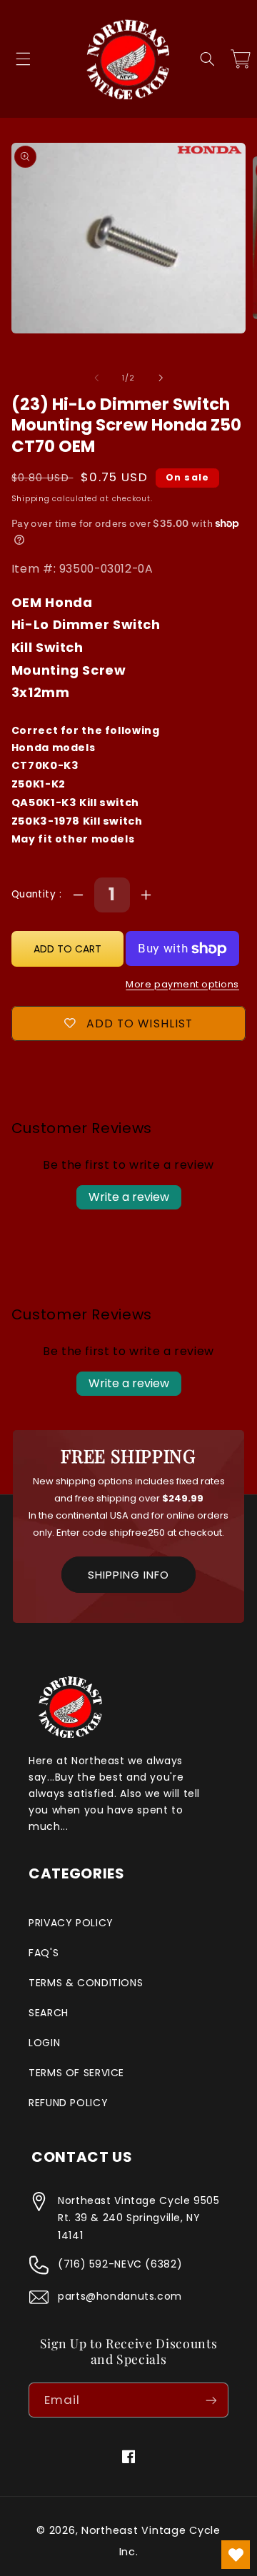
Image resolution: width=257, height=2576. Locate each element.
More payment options (182, 984)
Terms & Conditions (86, 1983)
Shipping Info (128, 1575)
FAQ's (44, 1953)
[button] (23, 59)
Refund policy (68, 2103)
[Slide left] (96, 378)
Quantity (35, 894)
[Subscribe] (211, 2400)
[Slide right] (161, 378)
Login (44, 2043)
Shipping (31, 499)
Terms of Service (76, 2073)
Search (49, 2013)
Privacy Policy (71, 1923)
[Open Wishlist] (236, 2555)
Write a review (129, 1197)
